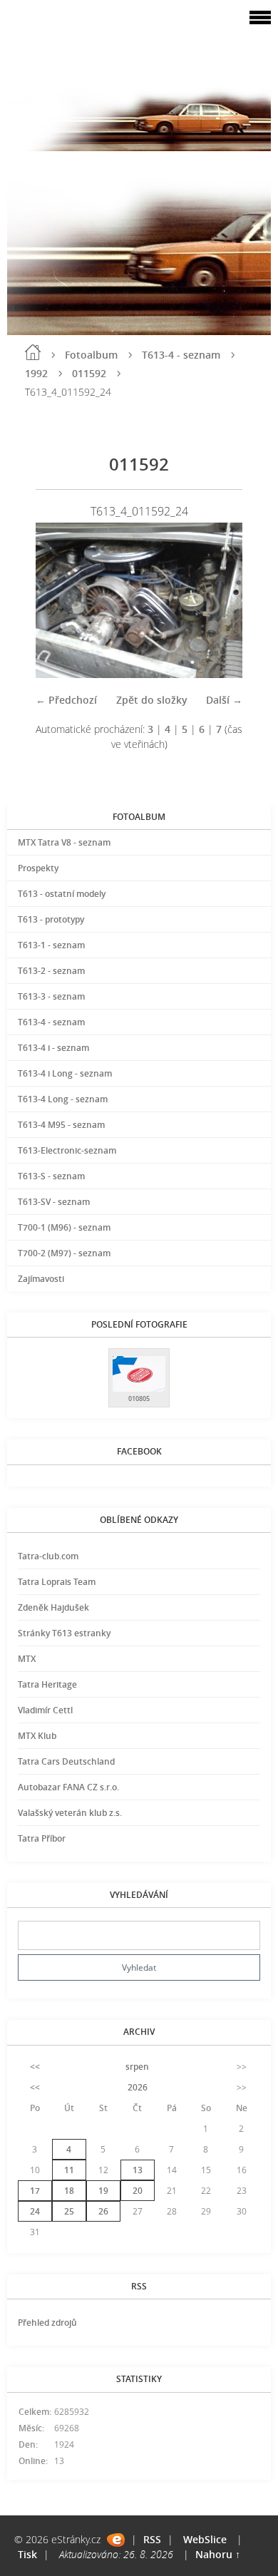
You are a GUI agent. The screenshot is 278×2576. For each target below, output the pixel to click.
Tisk (27, 2554)
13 (138, 2170)
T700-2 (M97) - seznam (64, 1253)
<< (35, 2067)
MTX (27, 1659)
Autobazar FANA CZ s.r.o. (68, 1787)
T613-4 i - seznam (53, 1048)
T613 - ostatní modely (62, 894)
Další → (224, 700)
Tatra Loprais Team (57, 1582)
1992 (36, 373)
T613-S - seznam (51, 1176)
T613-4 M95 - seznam (61, 1125)
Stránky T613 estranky (64, 1633)
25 (69, 2211)
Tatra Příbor (42, 1838)
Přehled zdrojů (47, 2323)
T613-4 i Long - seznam (65, 1073)
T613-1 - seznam (51, 945)
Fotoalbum (91, 355)
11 (69, 2170)
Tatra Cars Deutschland (66, 1761)
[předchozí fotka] (59, 600)
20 (138, 2191)
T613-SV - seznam (54, 1202)
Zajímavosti (41, 1279)
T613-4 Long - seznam (63, 1099)
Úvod (33, 352)
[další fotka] (219, 600)
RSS (152, 2539)
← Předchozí (66, 700)
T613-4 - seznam (181, 355)
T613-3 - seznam (51, 996)
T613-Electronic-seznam (67, 1150)
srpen (137, 2067)
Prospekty (38, 868)
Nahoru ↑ (218, 2554)
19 (103, 2191)
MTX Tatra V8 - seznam (64, 842)
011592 (89, 373)
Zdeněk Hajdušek (53, 1607)
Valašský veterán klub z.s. (70, 1813)
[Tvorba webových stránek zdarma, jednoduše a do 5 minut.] (116, 2540)
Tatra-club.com (48, 1556)
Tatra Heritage (47, 1684)
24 (35, 2211)
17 (35, 2191)
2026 (138, 2087)
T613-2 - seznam (51, 971)
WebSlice (205, 2539)
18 (69, 2191)
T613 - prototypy (51, 919)
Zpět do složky (152, 700)
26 (103, 2211)
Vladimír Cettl (45, 1710)
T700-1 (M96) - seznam (64, 1227)
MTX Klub (37, 1736)
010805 (139, 1399)
